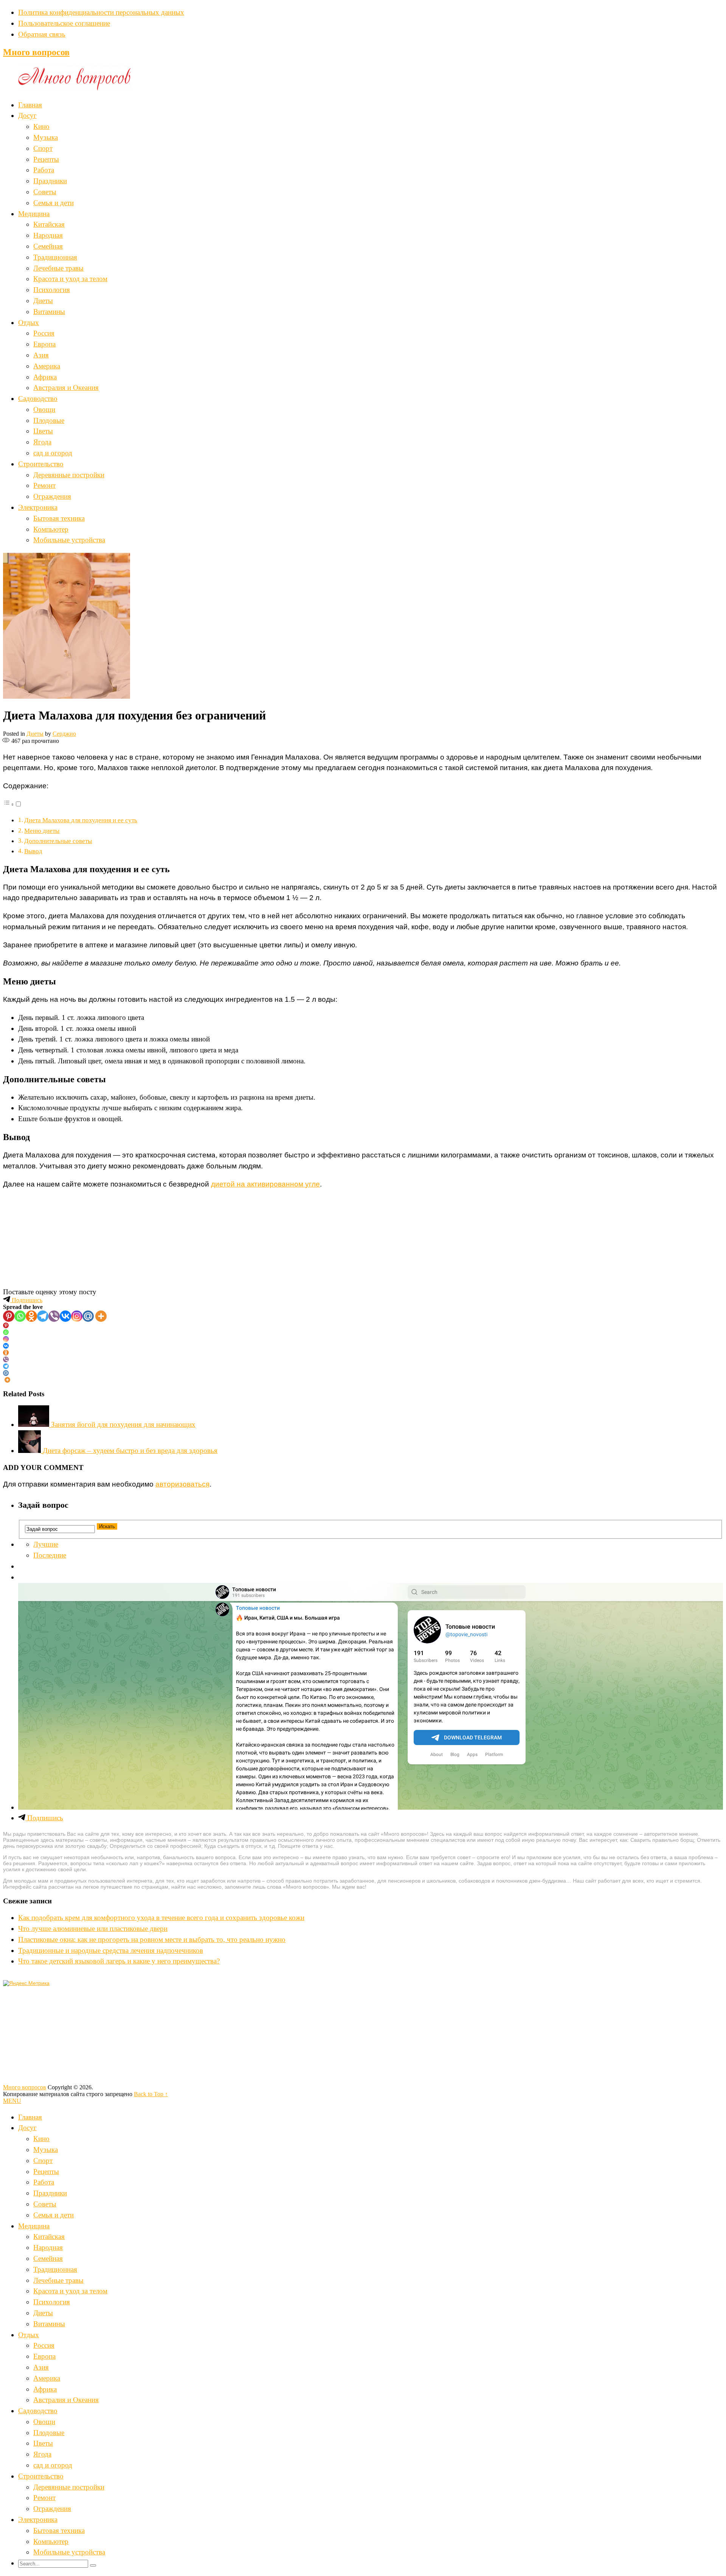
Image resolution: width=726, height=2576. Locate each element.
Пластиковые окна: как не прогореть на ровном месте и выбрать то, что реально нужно (152, 1939)
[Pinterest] (9, 1316)
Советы (45, 192)
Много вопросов (36, 52)
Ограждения (52, 496)
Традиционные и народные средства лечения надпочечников (111, 1950)
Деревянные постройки (69, 475)
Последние (50, 1555)
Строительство (41, 464)
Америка (47, 366)
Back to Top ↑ (151, 2094)
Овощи (44, 409)
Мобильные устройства (69, 540)
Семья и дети (54, 203)
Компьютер (51, 529)
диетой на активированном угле (265, 1184)
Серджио (64, 734)
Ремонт (44, 485)
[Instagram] (77, 1316)
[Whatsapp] (20, 1316)
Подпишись (26, 1300)
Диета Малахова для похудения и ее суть (81, 820)
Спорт (43, 148)
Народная (48, 235)
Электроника (38, 507)
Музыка (46, 137)
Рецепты (46, 159)
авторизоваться (182, 1484)
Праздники (50, 181)
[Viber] (54, 1316)
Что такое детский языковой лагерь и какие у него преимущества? (119, 1961)
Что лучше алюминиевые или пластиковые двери (93, 1929)
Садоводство (38, 398)
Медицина (34, 214)
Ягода (42, 442)
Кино (41, 126)
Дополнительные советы (58, 841)
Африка (45, 377)
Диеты (43, 301)
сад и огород (53, 453)
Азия (41, 355)
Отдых (29, 323)
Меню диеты (42, 831)
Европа (44, 344)
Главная (30, 105)
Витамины (49, 312)
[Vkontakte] (65, 1316)
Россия (44, 333)
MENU (12, 2101)
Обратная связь (42, 34)
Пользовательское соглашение (64, 23)
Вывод (33, 851)
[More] (101, 1316)
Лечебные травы (58, 268)
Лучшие (46, 1544)
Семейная (48, 246)
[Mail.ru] (88, 1316)
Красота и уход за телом (70, 279)
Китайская (49, 224)
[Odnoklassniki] (31, 1316)
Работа (44, 170)
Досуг (27, 115)
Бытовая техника (59, 518)
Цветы (43, 431)
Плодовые (49, 420)
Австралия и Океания (66, 388)
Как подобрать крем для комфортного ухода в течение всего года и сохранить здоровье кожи (161, 1918)
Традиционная (55, 257)
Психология (52, 290)
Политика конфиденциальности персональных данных (101, 12)
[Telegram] (43, 1316)
